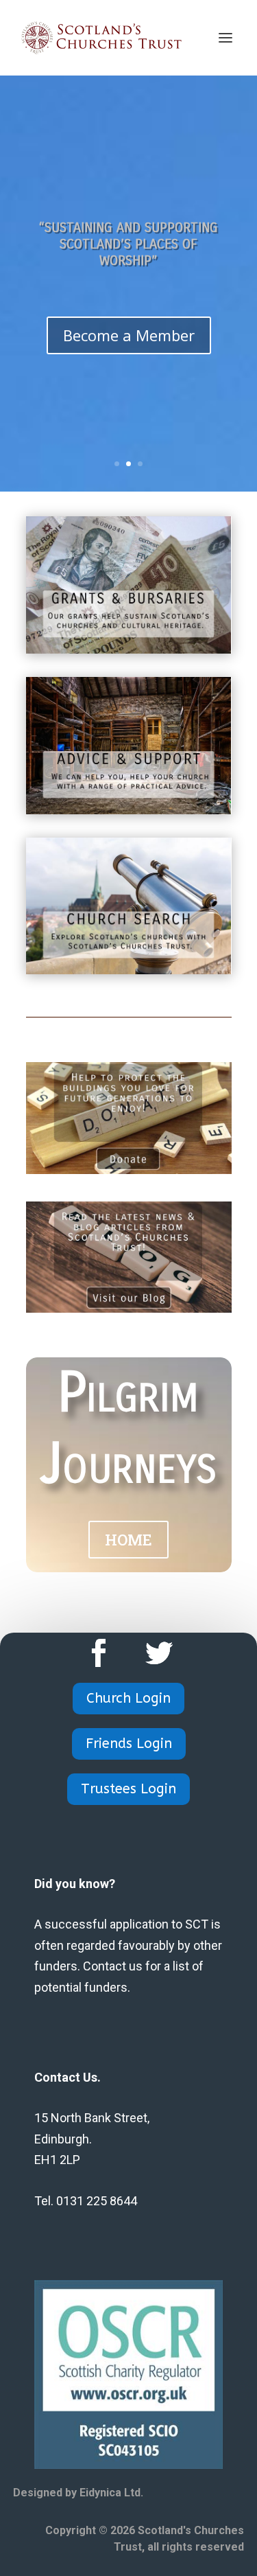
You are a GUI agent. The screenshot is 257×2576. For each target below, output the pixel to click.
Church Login (128, 1698)
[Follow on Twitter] (159, 1653)
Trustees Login (128, 1789)
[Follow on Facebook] (99, 1653)
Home (128, 1540)
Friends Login (129, 1744)
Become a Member (129, 335)
